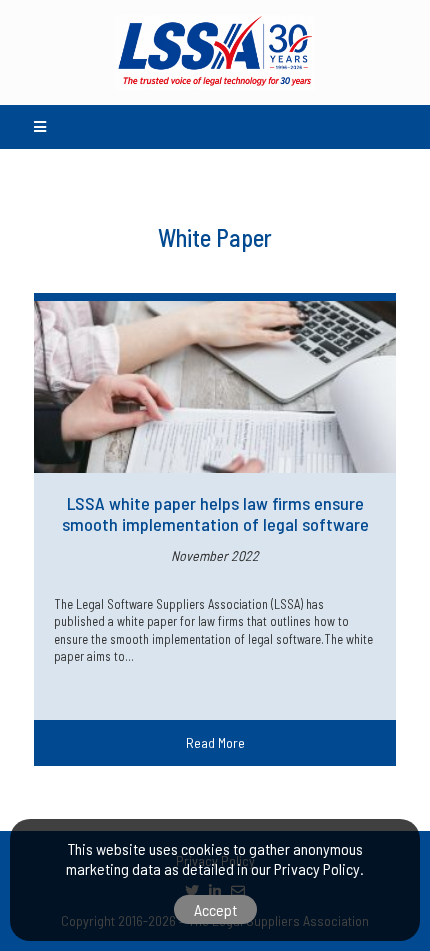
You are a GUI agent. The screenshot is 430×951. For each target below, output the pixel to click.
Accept (215, 909)
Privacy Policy (317, 868)
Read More (215, 742)
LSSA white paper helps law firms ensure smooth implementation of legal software (215, 514)
